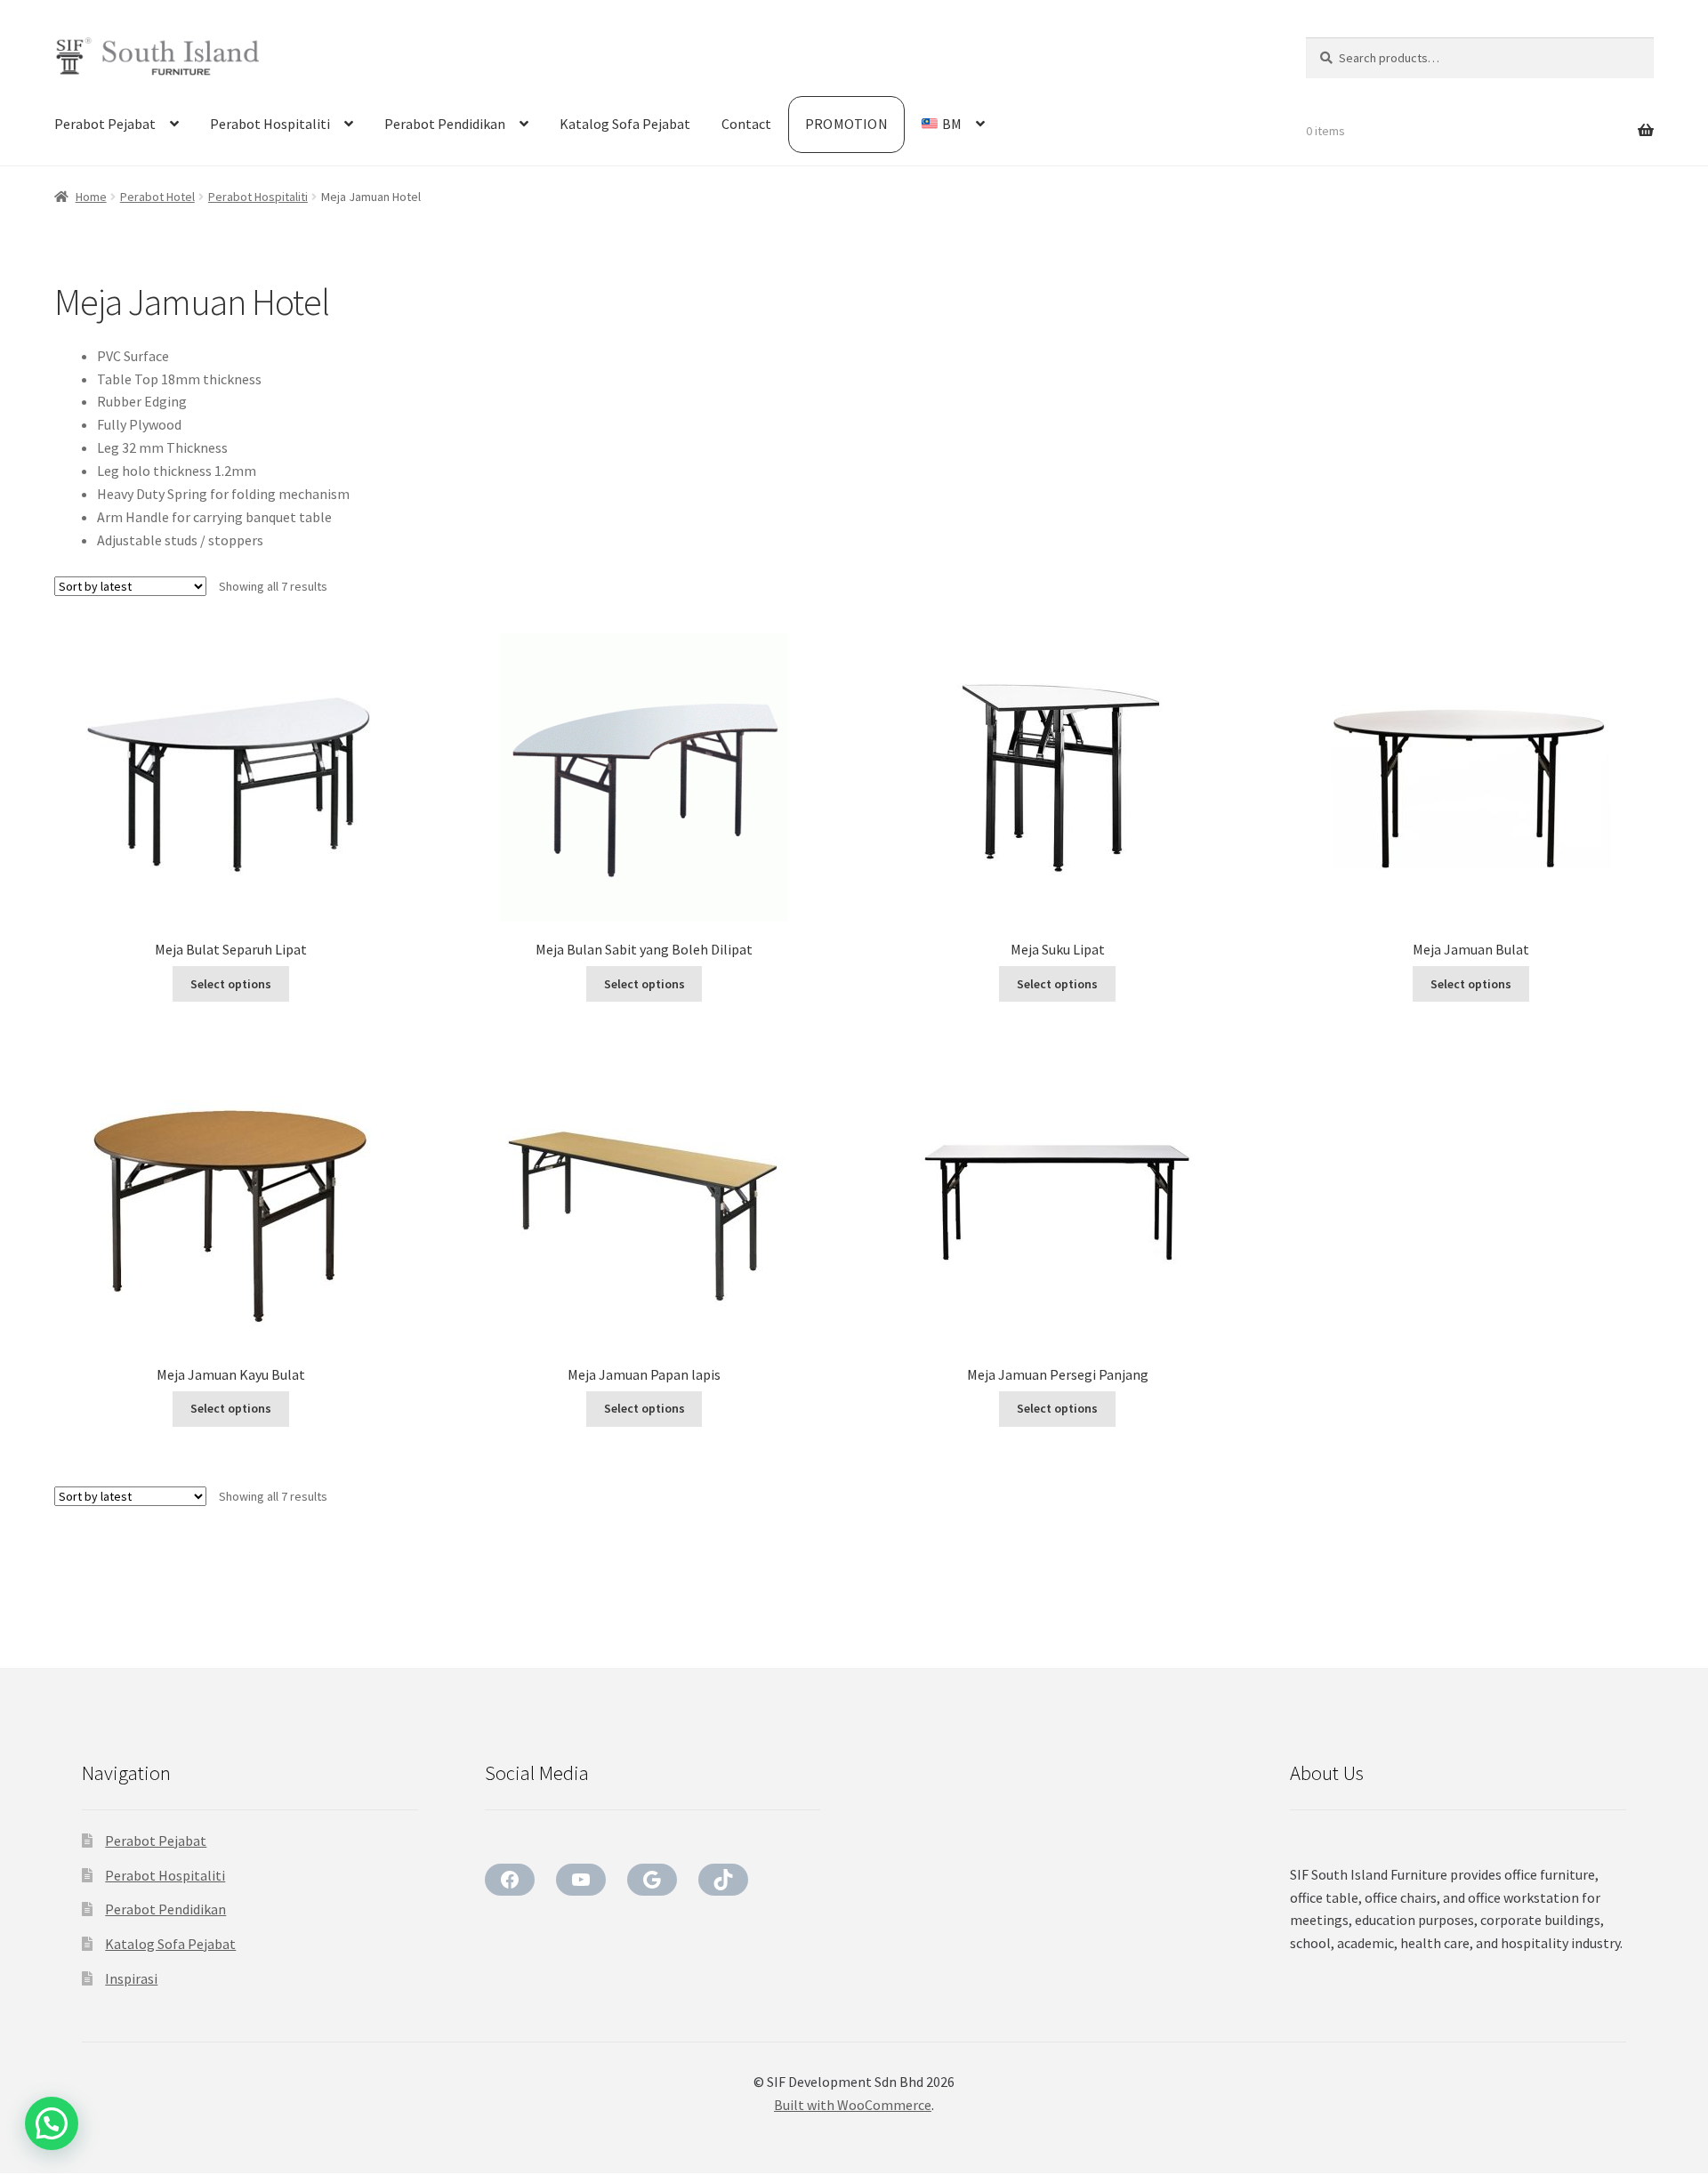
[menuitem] (953, 125)
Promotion (846, 124)
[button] (52, 2123)
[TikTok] (723, 1880)
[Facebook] (510, 1880)
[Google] (652, 1880)
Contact (746, 124)
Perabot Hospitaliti (270, 124)
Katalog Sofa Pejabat (625, 124)
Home (91, 197)
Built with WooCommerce (853, 2105)
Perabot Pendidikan (445, 124)
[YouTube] (581, 1880)
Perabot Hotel (157, 197)
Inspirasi (131, 1978)
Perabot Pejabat (105, 124)
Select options (231, 984)
